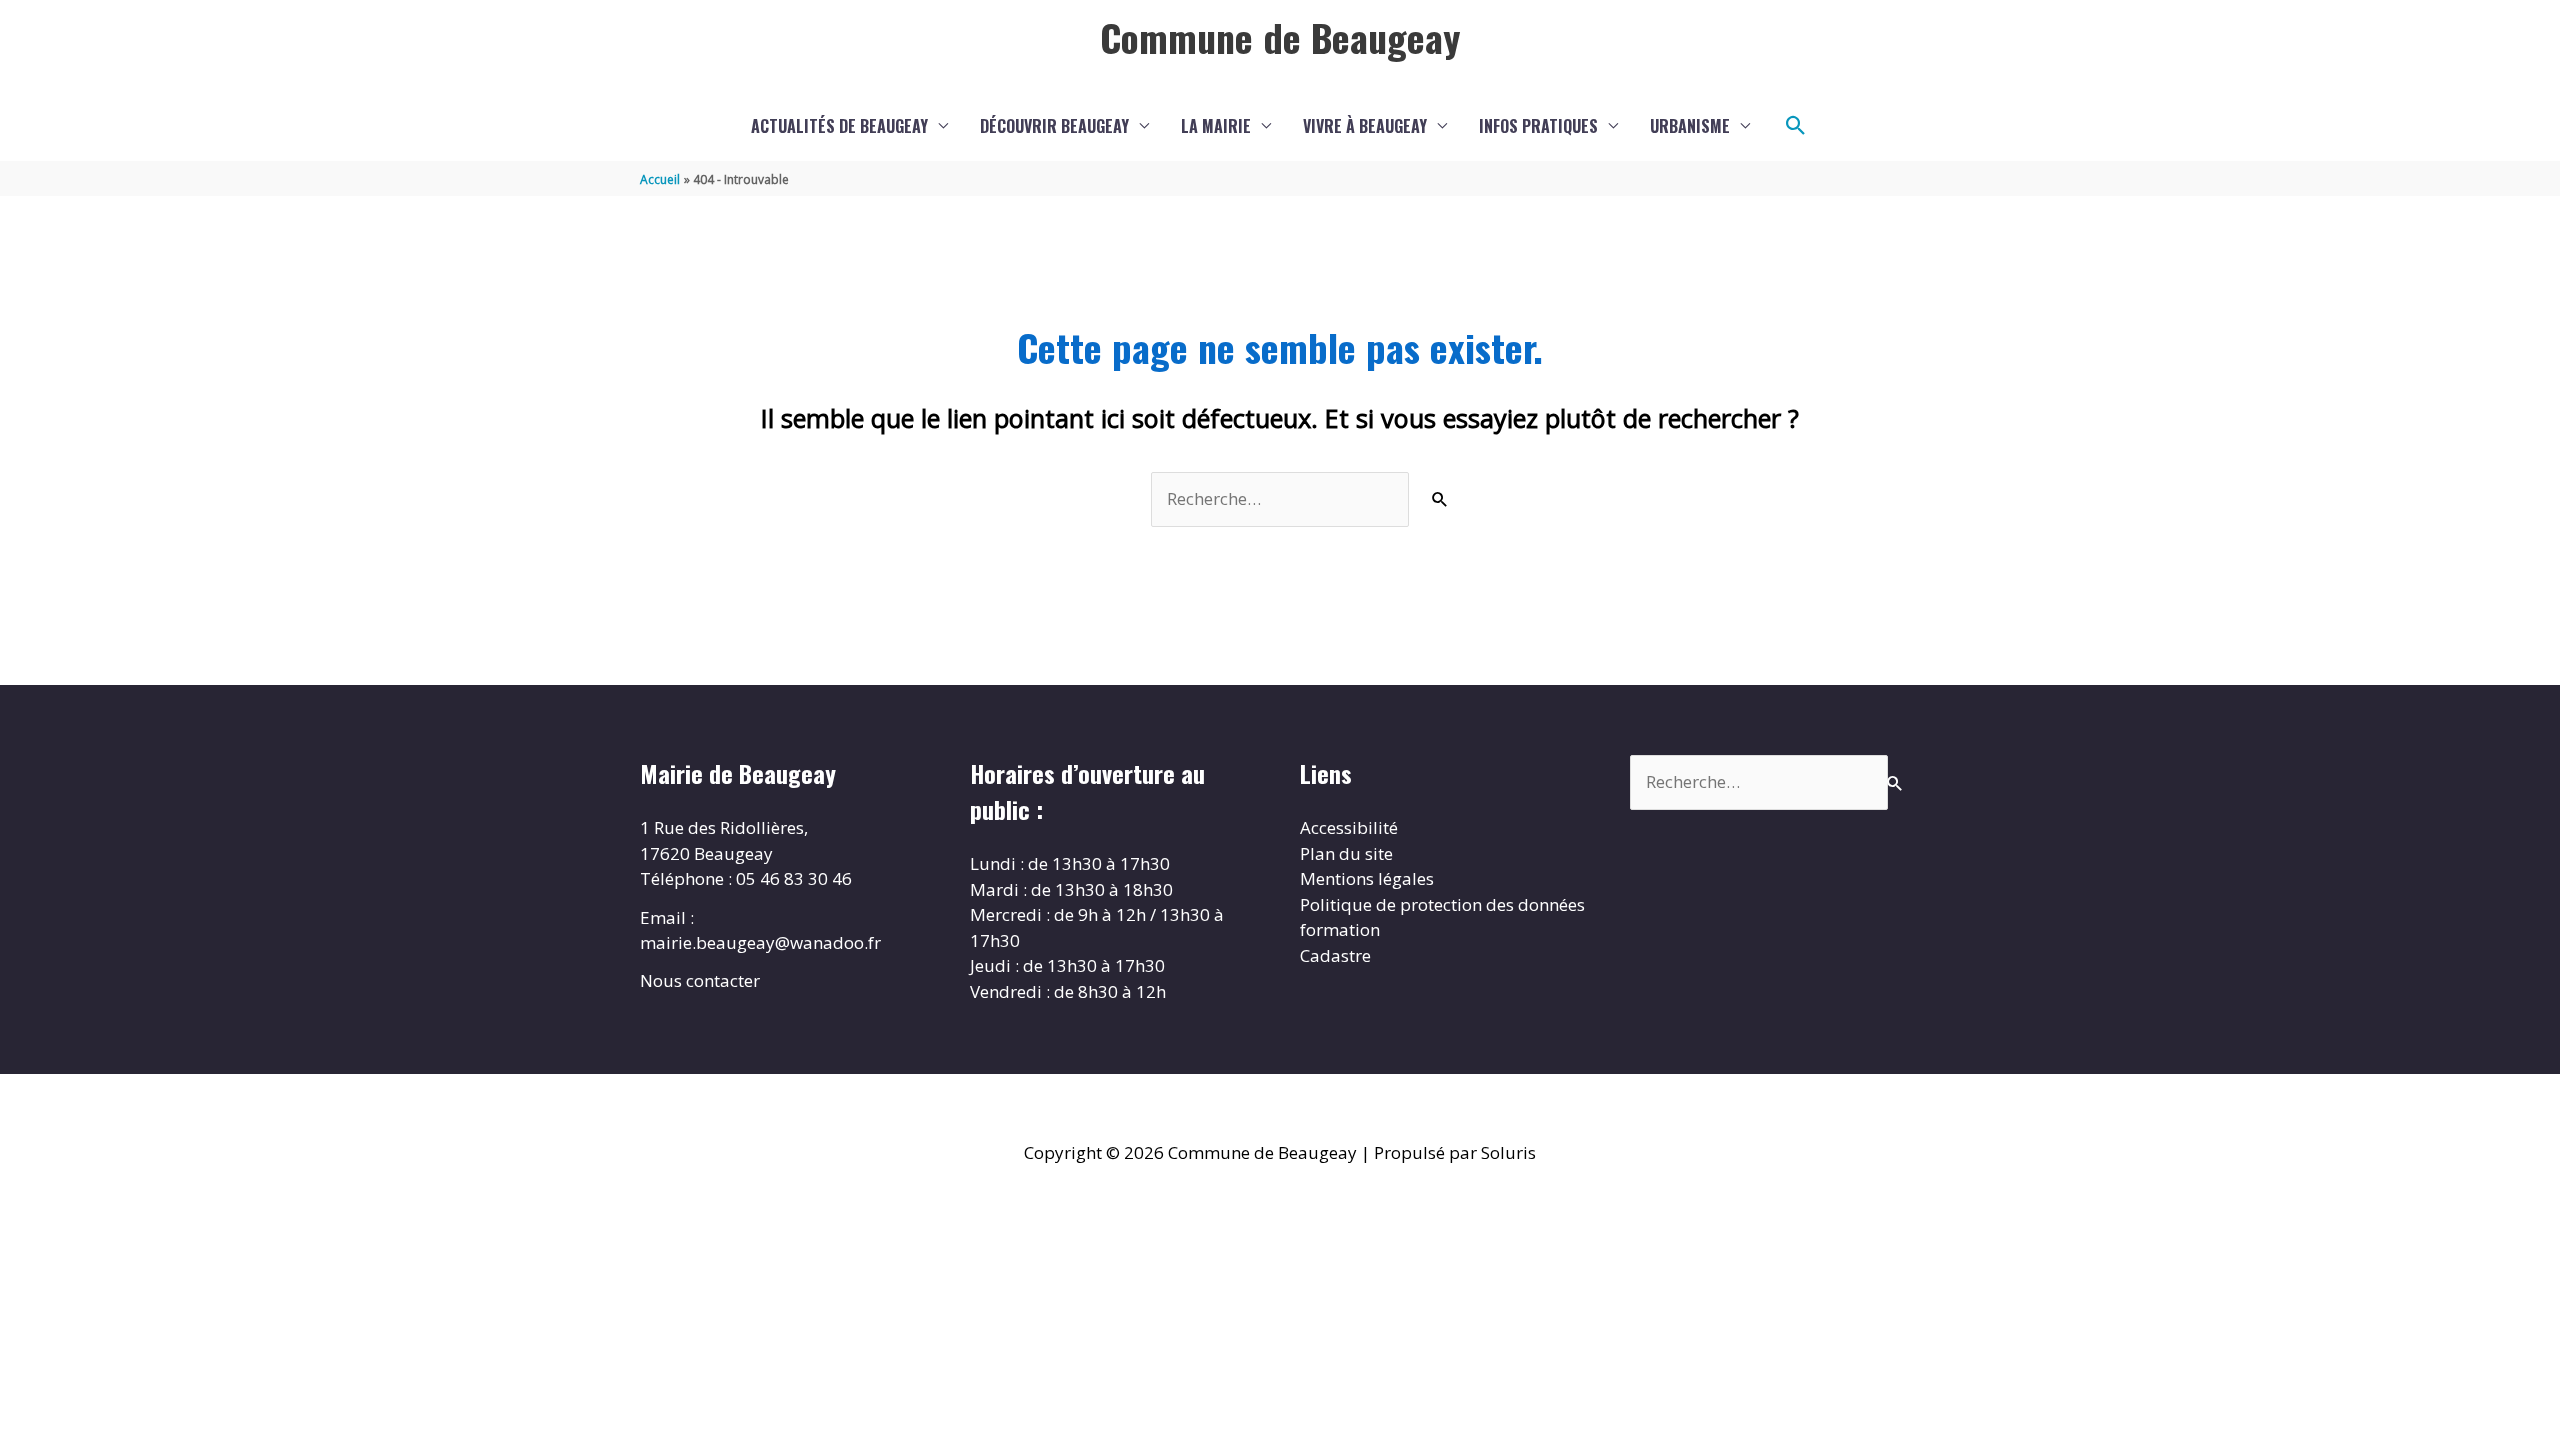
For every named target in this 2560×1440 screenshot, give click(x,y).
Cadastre (1335, 955)
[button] (1796, 126)
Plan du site (1346, 853)
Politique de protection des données (1442, 904)
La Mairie (1216, 126)
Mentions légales (1367, 878)
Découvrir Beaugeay (1054, 126)
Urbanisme (1690, 126)
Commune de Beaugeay (1280, 37)
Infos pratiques (1538, 126)
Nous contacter (700, 980)
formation (1340, 929)
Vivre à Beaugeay (1365, 126)
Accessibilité (1349, 827)
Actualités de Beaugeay (839, 126)
